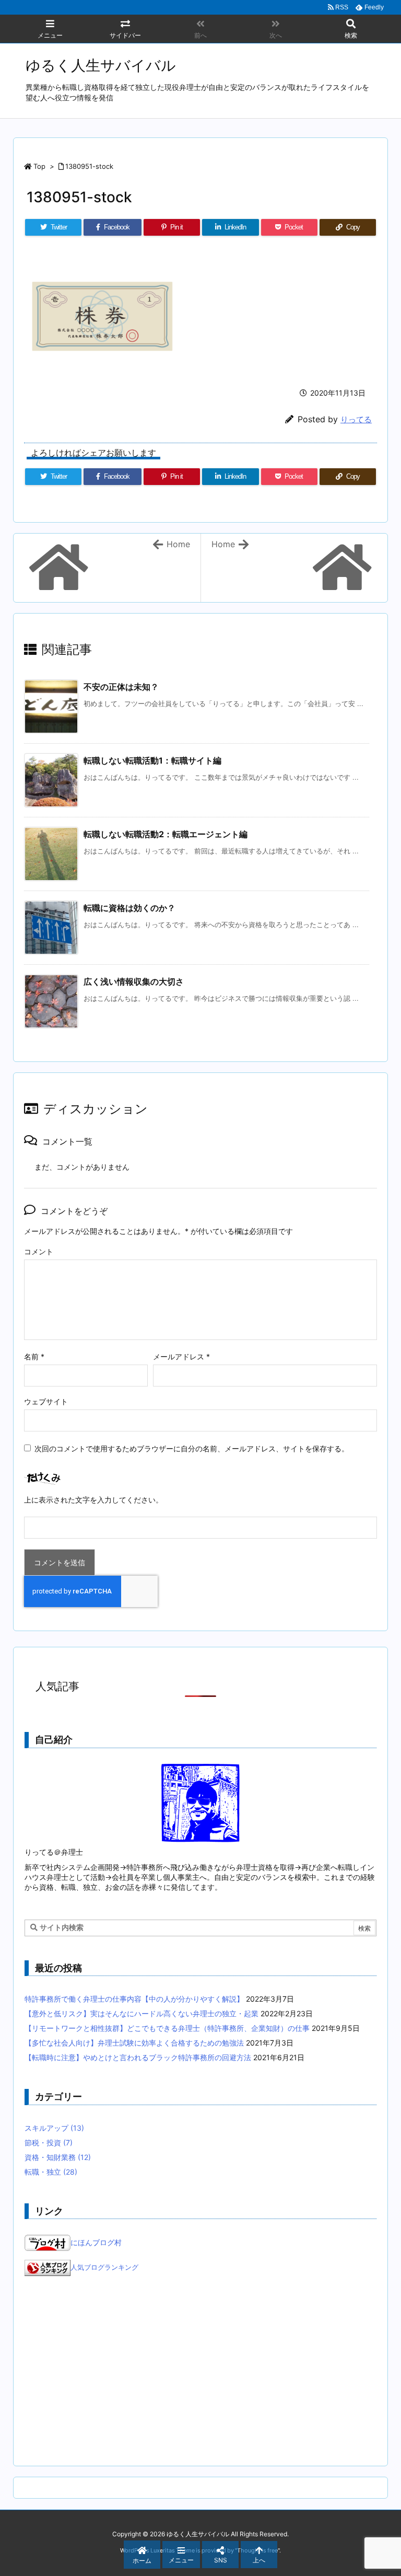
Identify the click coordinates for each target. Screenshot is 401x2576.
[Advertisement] (200, 2371)
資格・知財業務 (58, 2157)
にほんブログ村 (96, 2242)
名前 (34, 1356)
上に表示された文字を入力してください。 (93, 1500)
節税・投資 (49, 2142)
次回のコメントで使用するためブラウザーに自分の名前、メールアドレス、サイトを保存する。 (192, 1448)
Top (39, 166)
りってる (356, 419)
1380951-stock (89, 166)
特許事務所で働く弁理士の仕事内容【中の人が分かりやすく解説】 (134, 1999)
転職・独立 (51, 2172)
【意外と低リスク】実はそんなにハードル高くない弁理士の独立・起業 (141, 2013)
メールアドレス (181, 1356)
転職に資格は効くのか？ (129, 908)
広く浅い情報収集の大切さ (134, 981)
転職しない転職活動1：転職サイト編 (152, 760)
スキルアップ (54, 2128)
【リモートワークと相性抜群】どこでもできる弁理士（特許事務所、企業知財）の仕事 (167, 2028)
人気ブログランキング (104, 2268)
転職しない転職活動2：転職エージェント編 (166, 834)
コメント (39, 1251)
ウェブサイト (46, 1401)
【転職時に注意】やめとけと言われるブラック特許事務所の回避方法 (138, 2057)
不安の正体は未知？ (121, 687)
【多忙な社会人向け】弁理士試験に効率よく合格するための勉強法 (134, 2043)
